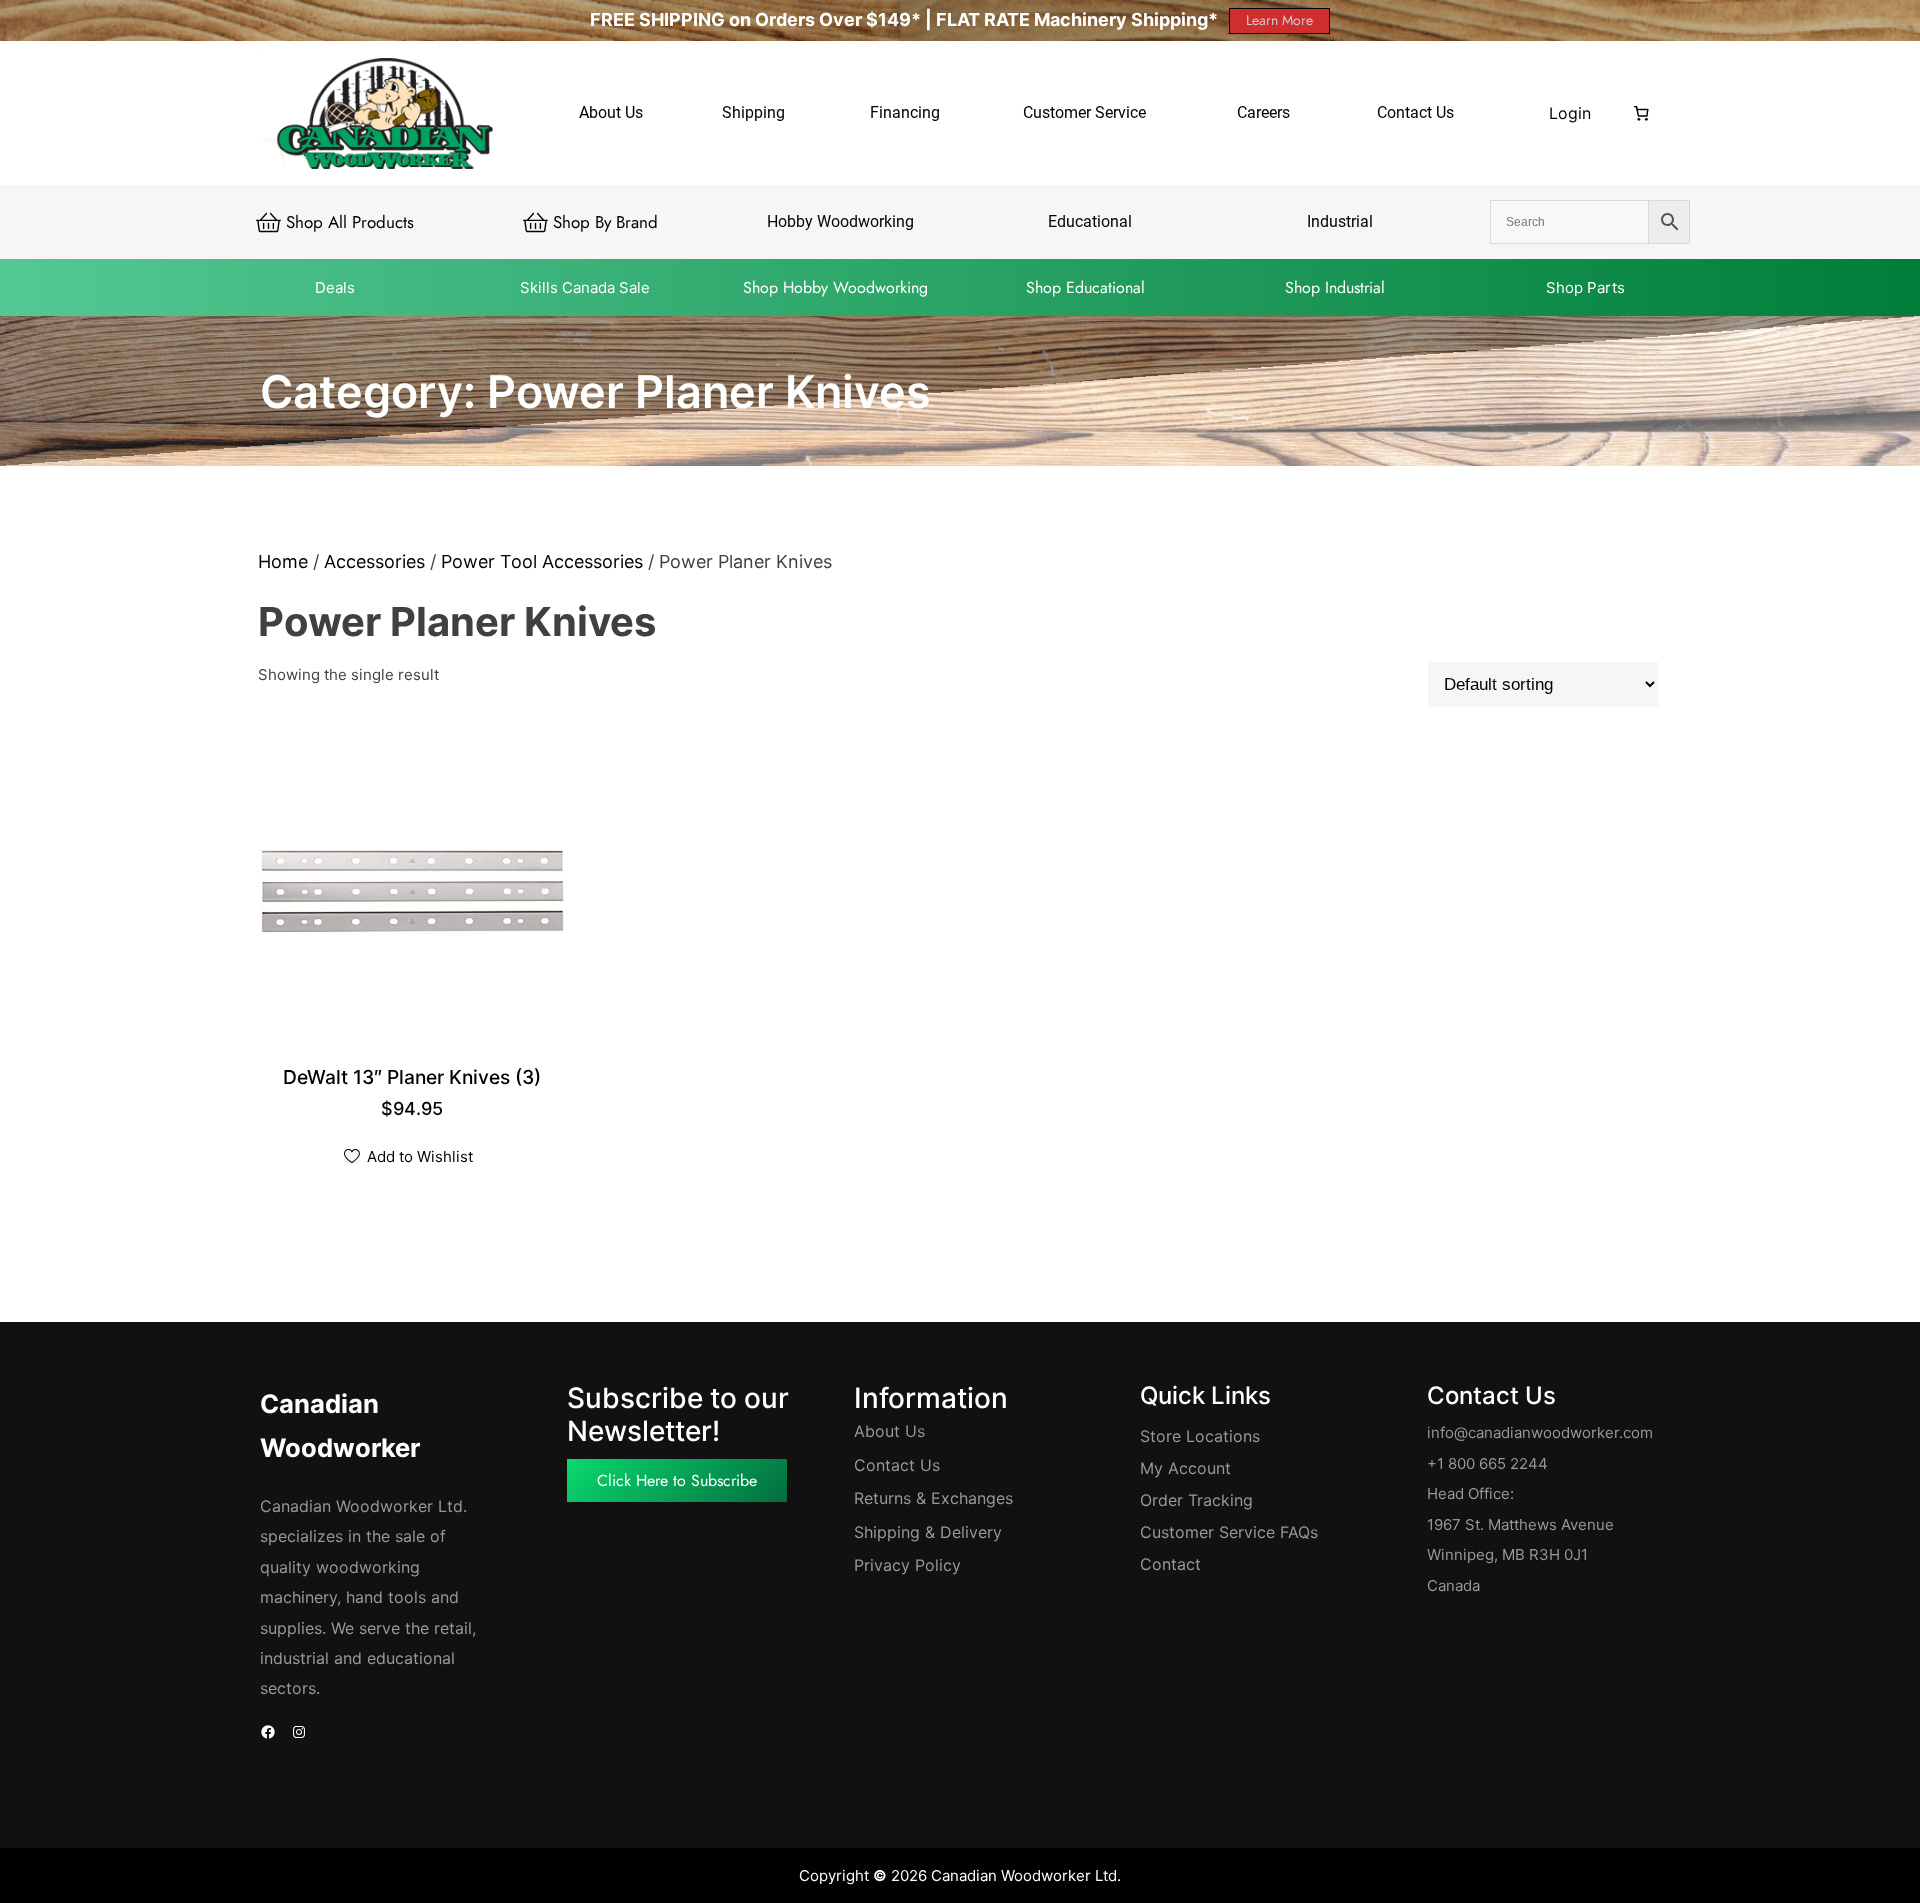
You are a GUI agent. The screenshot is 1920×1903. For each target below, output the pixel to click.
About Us (889, 1431)
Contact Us (897, 1465)
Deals (335, 287)
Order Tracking (1196, 1500)
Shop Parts (1585, 287)
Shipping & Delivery (928, 1532)
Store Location (1196, 1436)
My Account (1185, 1468)
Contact (1170, 1564)
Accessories (374, 561)
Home (283, 561)
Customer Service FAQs (1229, 1532)
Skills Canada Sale (585, 287)
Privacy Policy (907, 1565)
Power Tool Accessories (542, 561)
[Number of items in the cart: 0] (1642, 113)
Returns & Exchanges (933, 1498)
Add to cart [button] (414, 1078)
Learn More (1279, 20)
